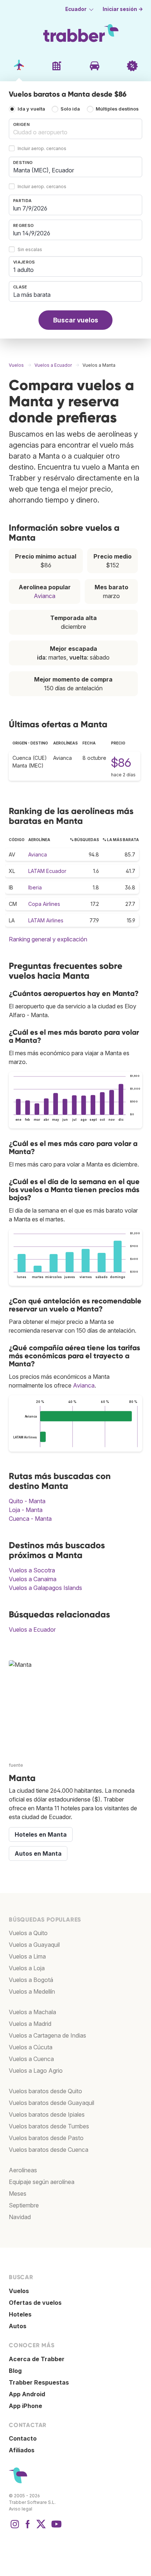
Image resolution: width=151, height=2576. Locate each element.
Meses (18, 2194)
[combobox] (75, 129)
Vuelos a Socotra (32, 1570)
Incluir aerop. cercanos (42, 149)
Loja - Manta (26, 1510)
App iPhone (25, 2406)
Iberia (35, 887)
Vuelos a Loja (27, 1968)
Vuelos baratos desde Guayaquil (51, 2103)
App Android (27, 2394)
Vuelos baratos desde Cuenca (49, 2150)
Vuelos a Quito (28, 1933)
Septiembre (24, 2205)
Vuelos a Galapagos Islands (45, 1588)
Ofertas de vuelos (35, 2303)
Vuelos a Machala (32, 2012)
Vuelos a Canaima (33, 1579)
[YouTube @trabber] (55, 2528)
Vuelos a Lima (27, 1956)
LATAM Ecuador (47, 871)
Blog (15, 2371)
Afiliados (22, 2450)
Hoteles (20, 2314)
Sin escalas (30, 250)
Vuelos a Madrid (30, 2024)
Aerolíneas (23, 2170)
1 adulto (23, 270)
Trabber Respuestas (39, 2382)
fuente (16, 1765)
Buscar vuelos (76, 320)
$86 (121, 763)
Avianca (45, 596)
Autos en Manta (38, 1853)
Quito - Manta (27, 1501)
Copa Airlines (44, 904)
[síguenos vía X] (41, 2528)
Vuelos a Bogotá (31, 1980)
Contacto (23, 2438)
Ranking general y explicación (48, 939)
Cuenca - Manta (30, 1519)
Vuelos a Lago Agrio (36, 2071)
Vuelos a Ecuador (32, 1629)
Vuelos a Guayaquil (34, 1945)
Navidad (20, 2217)
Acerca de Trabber (37, 2359)
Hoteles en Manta (41, 1834)
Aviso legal (21, 2509)
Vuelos (19, 2291)
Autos (18, 2326)
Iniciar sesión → (123, 9)
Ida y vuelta (31, 109)
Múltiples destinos (117, 109)
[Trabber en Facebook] (28, 2528)
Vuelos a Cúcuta (31, 2047)
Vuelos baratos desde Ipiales (47, 2114)
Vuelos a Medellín (32, 1991)
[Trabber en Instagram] (15, 2528)
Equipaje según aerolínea (42, 2182)
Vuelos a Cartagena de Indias (47, 2035)
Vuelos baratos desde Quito (45, 2091)
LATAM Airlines (46, 920)
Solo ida (70, 109)
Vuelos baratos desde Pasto (46, 2138)
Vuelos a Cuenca (31, 2059)
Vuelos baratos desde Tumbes (49, 2126)
